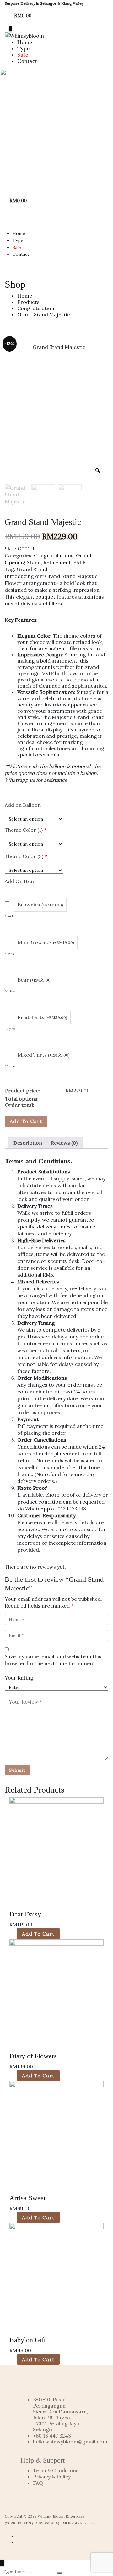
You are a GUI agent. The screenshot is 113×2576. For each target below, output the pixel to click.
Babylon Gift (28, 2340)
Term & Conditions (56, 2470)
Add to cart (26, 1121)
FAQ (38, 2483)
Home (25, 42)
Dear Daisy (25, 1914)
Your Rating (19, 1678)
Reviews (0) (64, 1143)
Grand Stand (32, 569)
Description (28, 1143)
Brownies (40, 905)
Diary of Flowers (33, 2056)
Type (24, 48)
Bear (35, 980)
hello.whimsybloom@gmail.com (70, 2442)
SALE (80, 562)
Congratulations (54, 555)
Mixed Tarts (44, 1055)
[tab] (28, 1143)
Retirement (57, 562)
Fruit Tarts (42, 1017)
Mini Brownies (46, 942)
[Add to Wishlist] (51, 1118)
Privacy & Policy (52, 2477)
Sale (23, 55)
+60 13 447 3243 (52, 2436)
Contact (27, 61)
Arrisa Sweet (27, 2198)
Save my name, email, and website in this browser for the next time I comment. (53, 1660)
